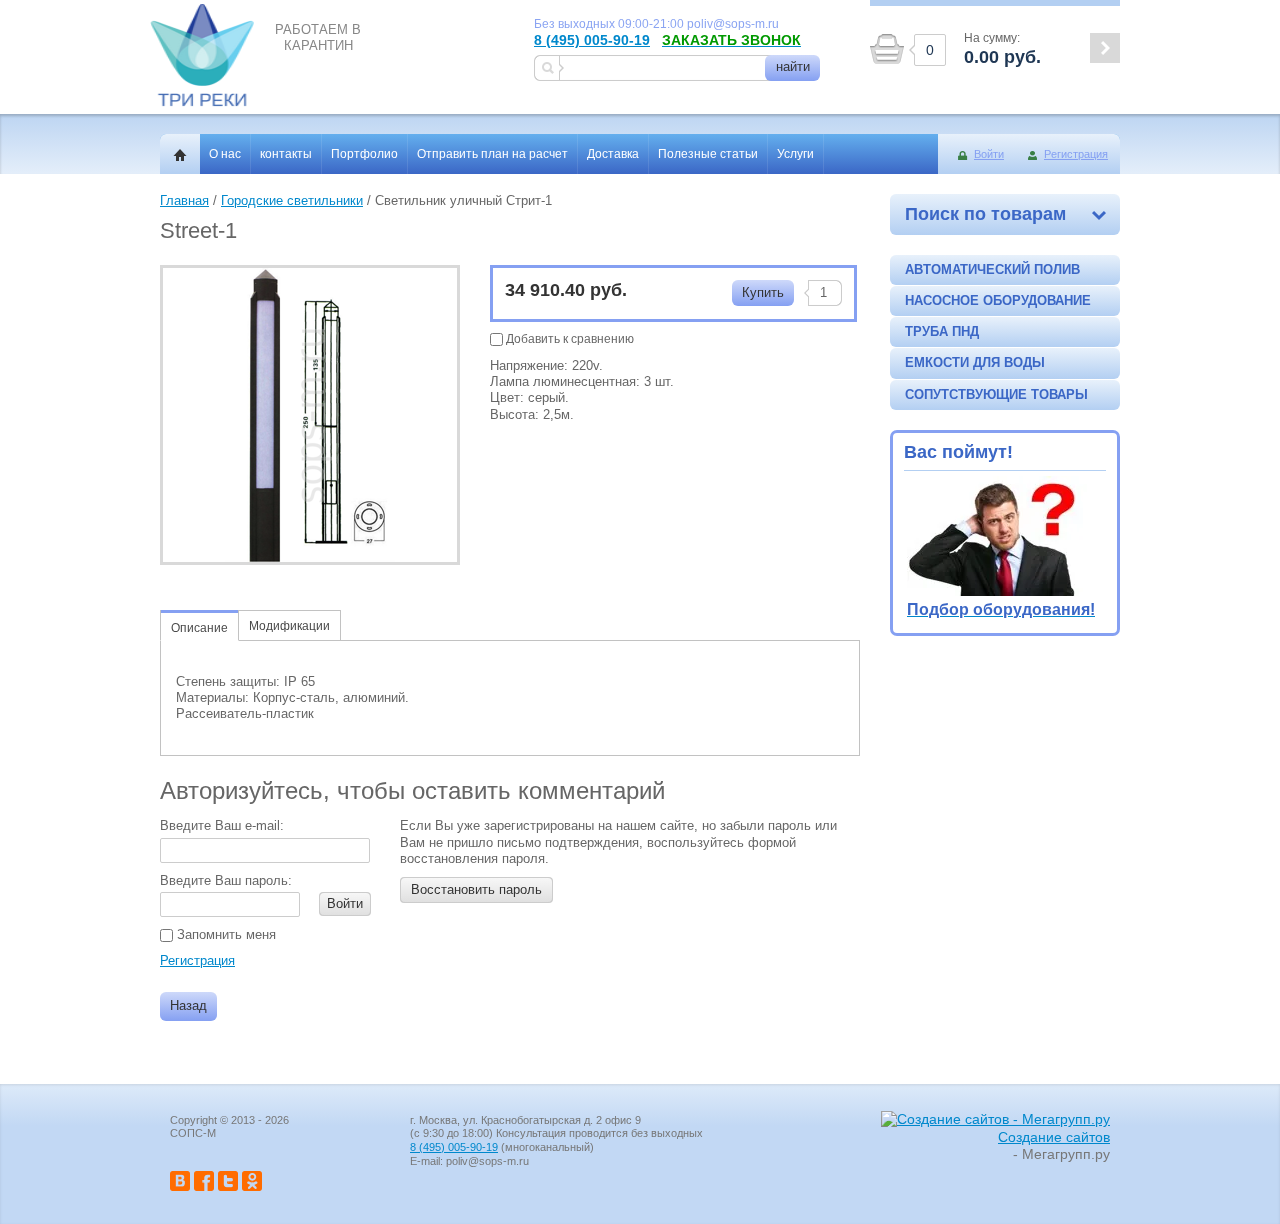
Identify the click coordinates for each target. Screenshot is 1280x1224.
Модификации (289, 626)
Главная (184, 200)
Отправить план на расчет (492, 154)
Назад (188, 1005)
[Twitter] (228, 1186)
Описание (199, 628)
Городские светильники (292, 200)
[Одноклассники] (252, 1186)
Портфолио (364, 154)
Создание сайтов (1054, 1137)
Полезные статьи (708, 154)
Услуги (795, 154)
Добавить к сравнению (568, 339)
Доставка (613, 154)
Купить (763, 292)
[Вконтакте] (180, 1186)
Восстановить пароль (476, 889)
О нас (225, 154)
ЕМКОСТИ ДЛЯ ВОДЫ (975, 362)
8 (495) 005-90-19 (592, 40)
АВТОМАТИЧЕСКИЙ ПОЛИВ (992, 269)
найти (793, 66)
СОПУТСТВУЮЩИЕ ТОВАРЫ (996, 394)
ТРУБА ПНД (942, 331)
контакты (286, 154)
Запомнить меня (224, 934)
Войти (989, 154)
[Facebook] (204, 1186)
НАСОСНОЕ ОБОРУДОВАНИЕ (998, 300)
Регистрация (1076, 154)
